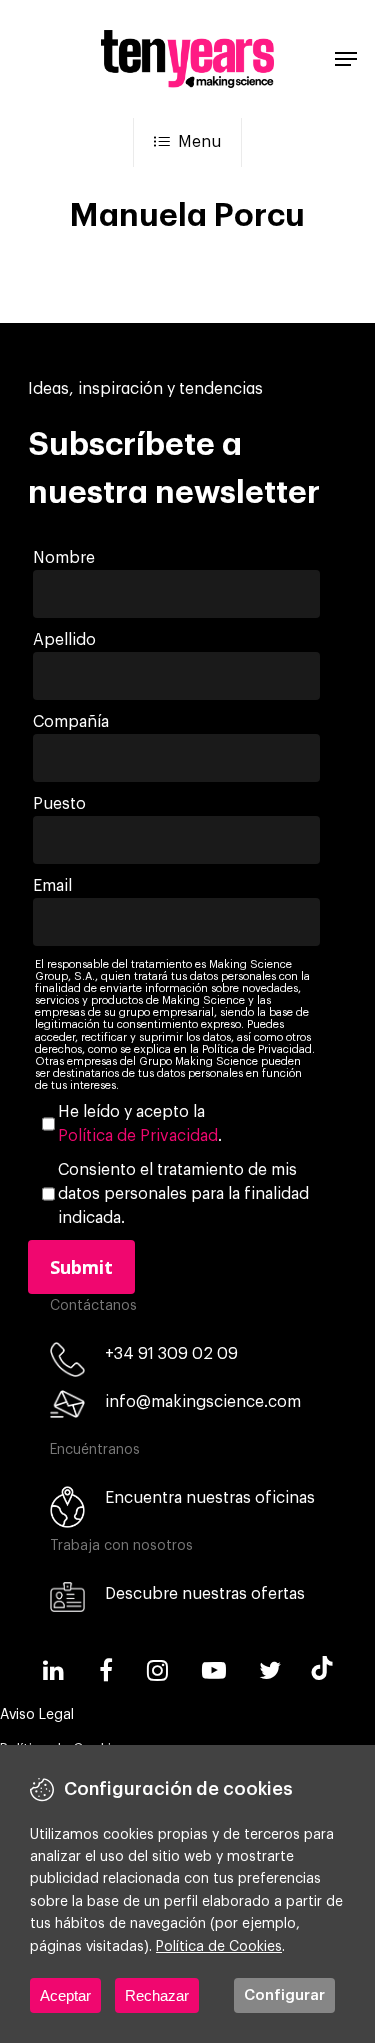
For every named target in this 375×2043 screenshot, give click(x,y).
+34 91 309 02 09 (171, 1354)
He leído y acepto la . (140, 1124)
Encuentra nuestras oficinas (210, 1498)
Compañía (71, 722)
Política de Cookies (219, 1947)
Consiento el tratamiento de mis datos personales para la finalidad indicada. (183, 1194)
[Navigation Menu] (346, 59)
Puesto (59, 804)
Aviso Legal (37, 1715)
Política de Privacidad (138, 1136)
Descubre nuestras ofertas (205, 1594)
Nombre (64, 558)
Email (52, 886)
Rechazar (157, 1995)
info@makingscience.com (203, 1402)
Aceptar (65, 1995)
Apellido (64, 640)
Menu (199, 142)
